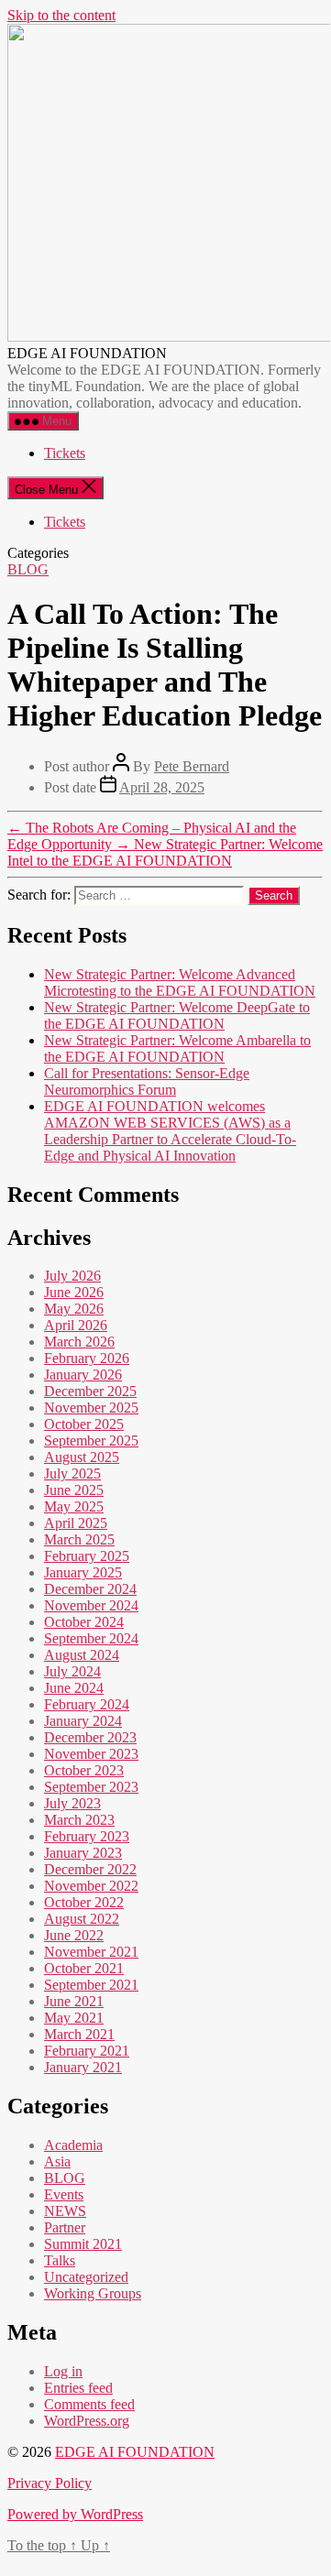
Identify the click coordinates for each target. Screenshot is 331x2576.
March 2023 (79, 1820)
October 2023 (84, 1770)
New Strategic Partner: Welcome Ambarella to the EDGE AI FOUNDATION (177, 1048)
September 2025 (91, 1441)
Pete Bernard (192, 766)
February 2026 (87, 1358)
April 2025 (76, 1523)
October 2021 (84, 1968)
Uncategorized (86, 2277)
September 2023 (91, 1787)
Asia (57, 2161)
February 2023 (87, 1836)
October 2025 (84, 1424)
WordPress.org (87, 2421)
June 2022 (74, 1935)
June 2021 (74, 2001)
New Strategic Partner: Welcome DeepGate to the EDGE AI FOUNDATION (177, 1015)
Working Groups (93, 2293)
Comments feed (89, 2404)
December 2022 (90, 1869)
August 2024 (82, 1655)
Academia (73, 2145)
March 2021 (79, 2034)
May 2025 (74, 1506)
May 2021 (74, 2018)
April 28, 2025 (162, 787)
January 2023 (83, 1853)
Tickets (65, 453)
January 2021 (83, 2067)
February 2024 (87, 1704)
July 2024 (72, 1671)
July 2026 (72, 1276)
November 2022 (91, 1886)
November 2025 (91, 1408)
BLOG (28, 569)
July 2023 (72, 1803)
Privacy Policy (50, 2483)
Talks (60, 2260)
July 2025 (72, 1474)
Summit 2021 (83, 2244)
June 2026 (74, 1292)
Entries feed (78, 2388)
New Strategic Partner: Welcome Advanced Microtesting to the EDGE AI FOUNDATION (180, 982)
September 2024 (91, 1638)
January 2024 (83, 1721)
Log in (63, 2371)
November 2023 (91, 1754)
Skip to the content (61, 15)
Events (64, 2194)
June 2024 (74, 1688)
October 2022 (84, 1902)
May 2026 (74, 1309)
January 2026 (83, 1375)
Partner (65, 2227)
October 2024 (84, 1622)
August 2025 (82, 1457)
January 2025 (83, 1572)
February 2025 (87, 1556)
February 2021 (87, 2051)
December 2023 (90, 1737)
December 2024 (90, 1589)
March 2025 (79, 1539)
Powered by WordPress (75, 2514)
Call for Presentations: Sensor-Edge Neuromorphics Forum (147, 1081)
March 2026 (79, 1342)
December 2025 (90, 1391)
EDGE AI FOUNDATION (135, 2452)
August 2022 (82, 1919)
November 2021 (91, 1952)
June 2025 (74, 1490)
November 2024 (91, 1605)
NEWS (65, 2211)
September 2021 (91, 1985)
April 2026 (76, 1325)
